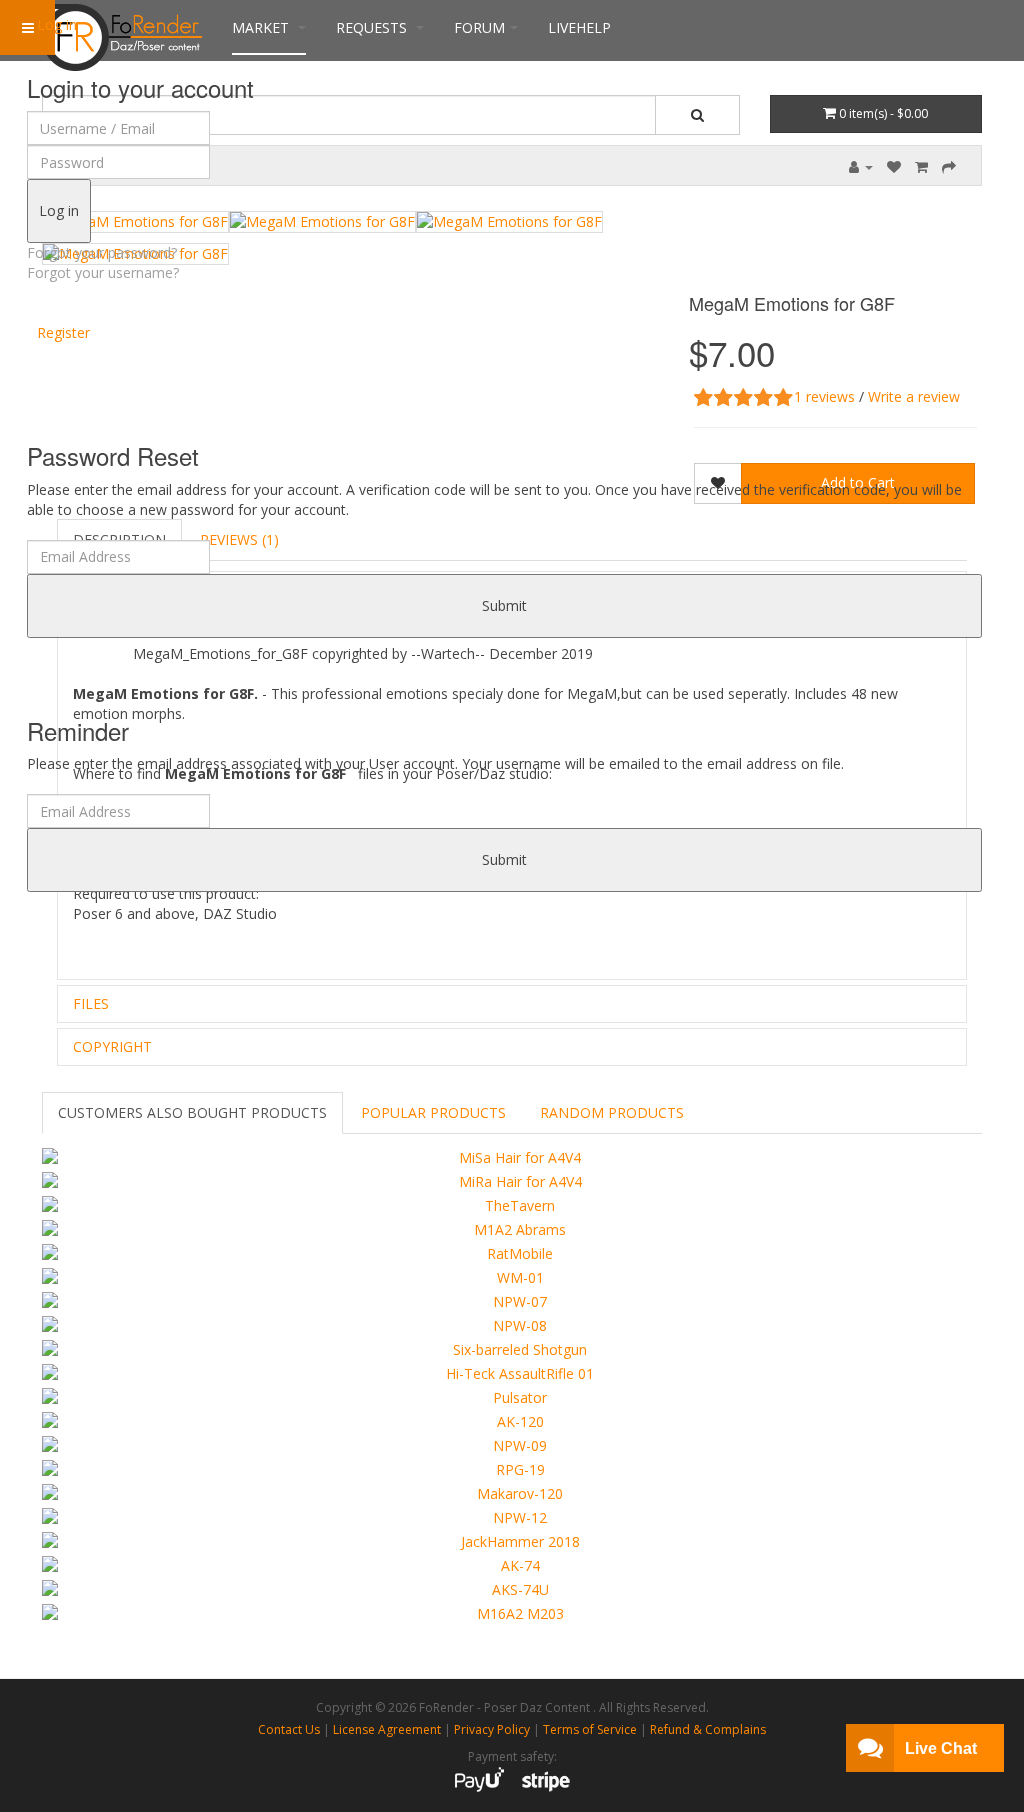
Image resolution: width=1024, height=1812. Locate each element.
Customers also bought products (192, 1112)
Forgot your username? (103, 272)
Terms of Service (590, 1729)
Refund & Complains (708, 1729)
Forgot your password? (102, 252)
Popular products (433, 1112)
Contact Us (289, 1729)
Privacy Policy (492, 1729)
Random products (612, 1112)
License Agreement (387, 1729)
